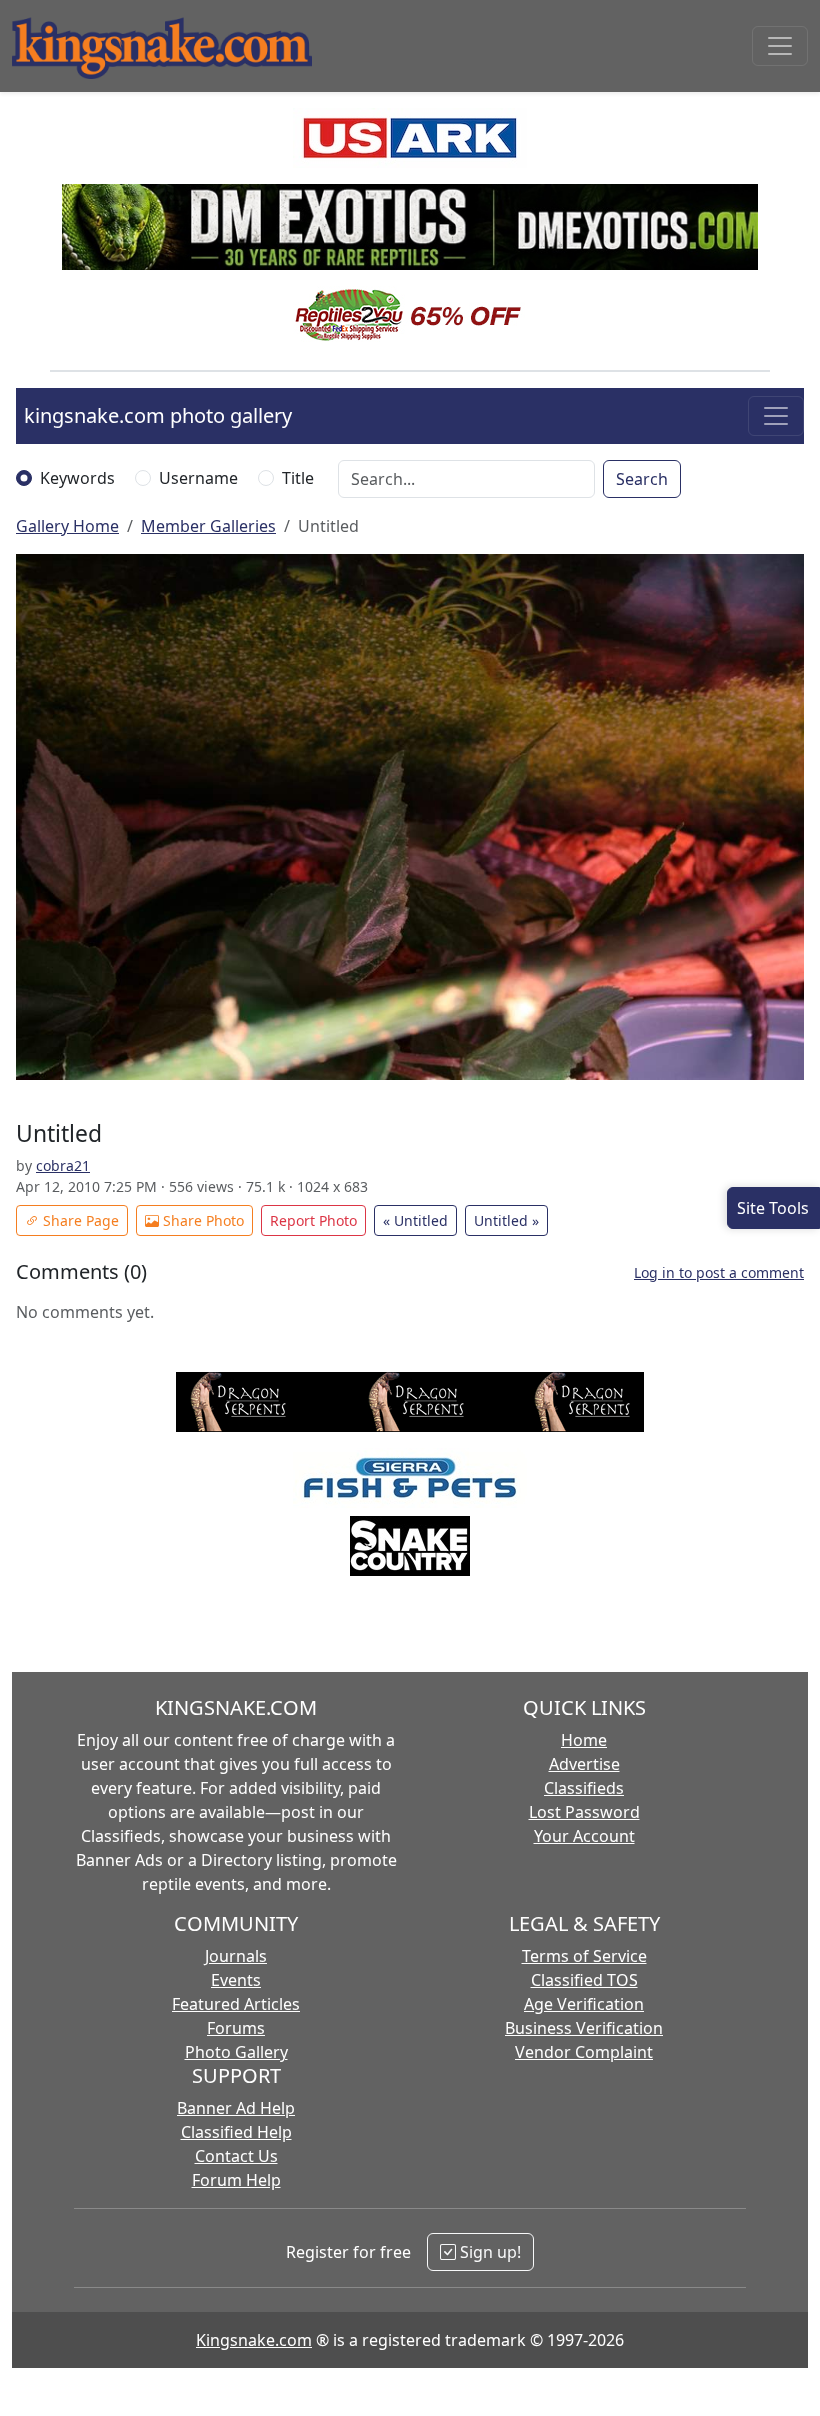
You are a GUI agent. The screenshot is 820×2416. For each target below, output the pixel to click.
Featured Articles (236, 2004)
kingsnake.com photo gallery (158, 415)
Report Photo (313, 1220)
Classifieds (584, 1788)
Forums (236, 2028)
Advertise (584, 1764)
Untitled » (506, 1220)
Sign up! (488, 2252)
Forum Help (236, 2180)
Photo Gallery (236, 2052)
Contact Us (236, 2156)
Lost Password (584, 1812)
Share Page (79, 1220)
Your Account (584, 1836)
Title (298, 478)
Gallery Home (67, 526)
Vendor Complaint (584, 2052)
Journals (236, 1956)
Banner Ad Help (236, 2108)
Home (584, 1740)
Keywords (77, 478)
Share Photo (201, 1220)
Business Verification (584, 2028)
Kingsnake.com (254, 2340)
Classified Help (236, 2132)
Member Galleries (208, 526)
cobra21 (63, 1165)
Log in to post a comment (719, 1272)
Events (236, 1980)
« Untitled (415, 1220)
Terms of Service (584, 1956)
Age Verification (584, 2004)
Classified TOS (584, 1980)
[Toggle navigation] (780, 46)
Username (198, 478)
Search (642, 479)
